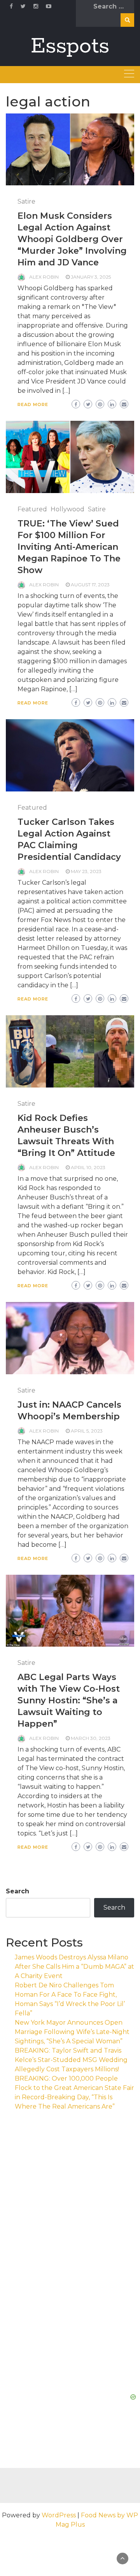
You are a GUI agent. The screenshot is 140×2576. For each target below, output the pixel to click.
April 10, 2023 (88, 1167)
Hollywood (67, 509)
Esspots (70, 46)
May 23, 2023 (86, 871)
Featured (32, 509)
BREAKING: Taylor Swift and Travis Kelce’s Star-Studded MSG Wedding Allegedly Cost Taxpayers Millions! (71, 2060)
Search (17, 1891)
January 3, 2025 (91, 277)
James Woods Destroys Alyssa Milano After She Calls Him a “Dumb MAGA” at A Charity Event (74, 1967)
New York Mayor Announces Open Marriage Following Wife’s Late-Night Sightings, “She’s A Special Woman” (72, 2032)
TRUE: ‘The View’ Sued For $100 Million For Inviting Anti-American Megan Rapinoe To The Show (69, 547)
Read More (33, 404)
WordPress (59, 2515)
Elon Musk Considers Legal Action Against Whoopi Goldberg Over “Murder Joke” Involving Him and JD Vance (72, 239)
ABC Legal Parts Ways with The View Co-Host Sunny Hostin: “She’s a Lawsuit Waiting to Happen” (69, 1700)
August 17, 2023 (90, 585)
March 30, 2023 (91, 1738)
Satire (26, 201)
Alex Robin (44, 277)
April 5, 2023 (87, 1431)
